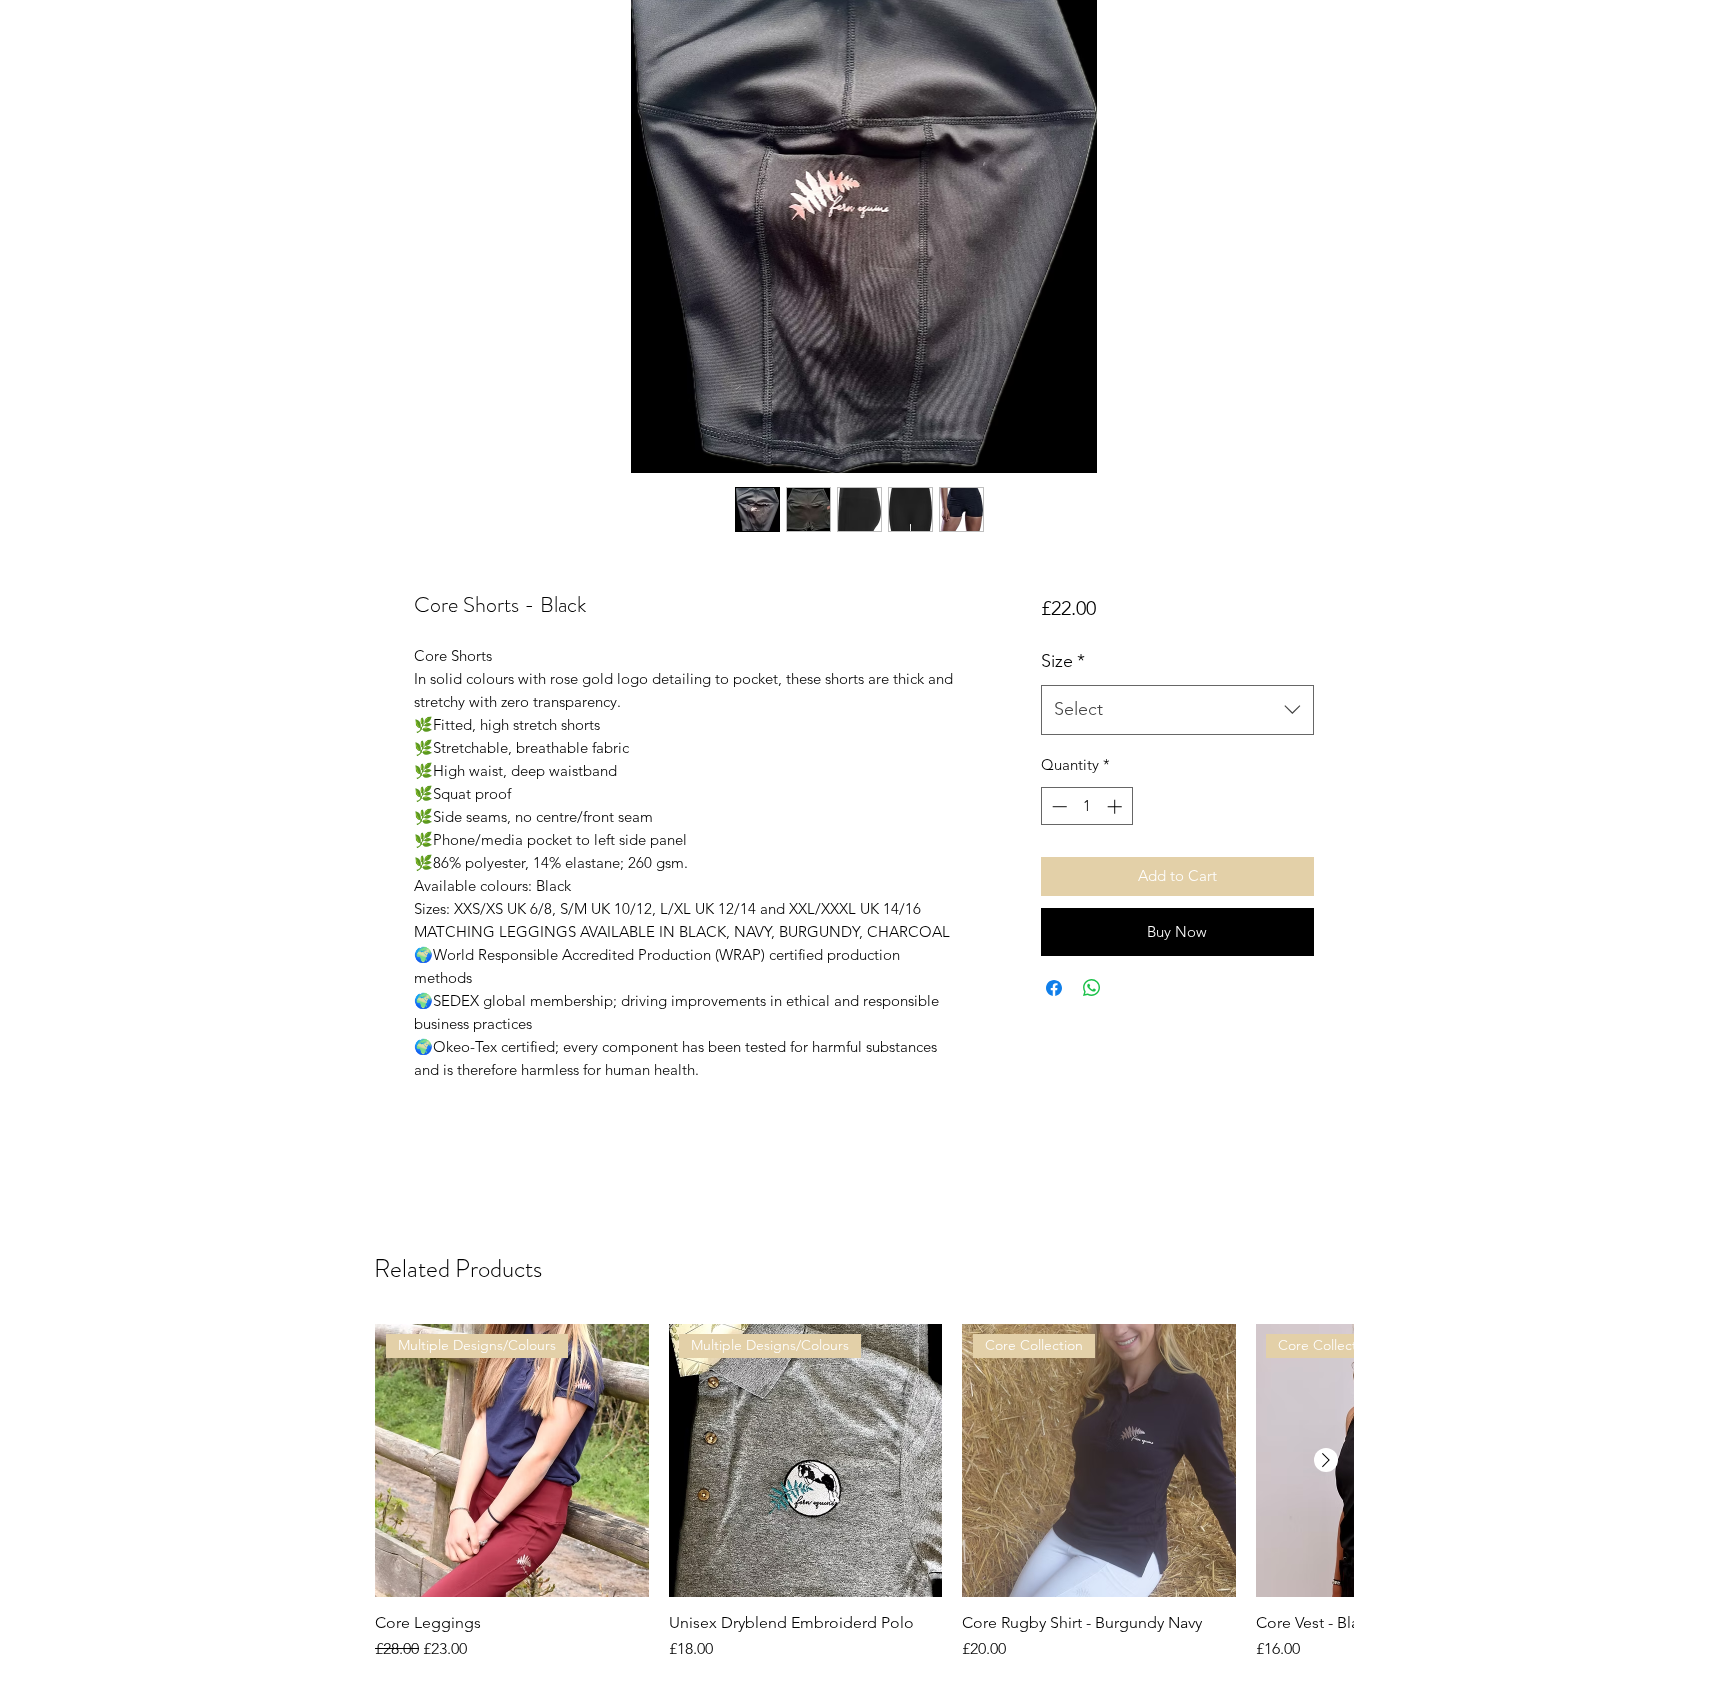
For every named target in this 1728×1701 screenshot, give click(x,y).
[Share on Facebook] (1054, 988)
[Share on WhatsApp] (1092, 988)
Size (1063, 661)
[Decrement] (1057, 806)
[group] (864, 1503)
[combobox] (1177, 710)
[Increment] (1116, 806)
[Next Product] (1326, 1460)
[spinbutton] (1086, 806)
